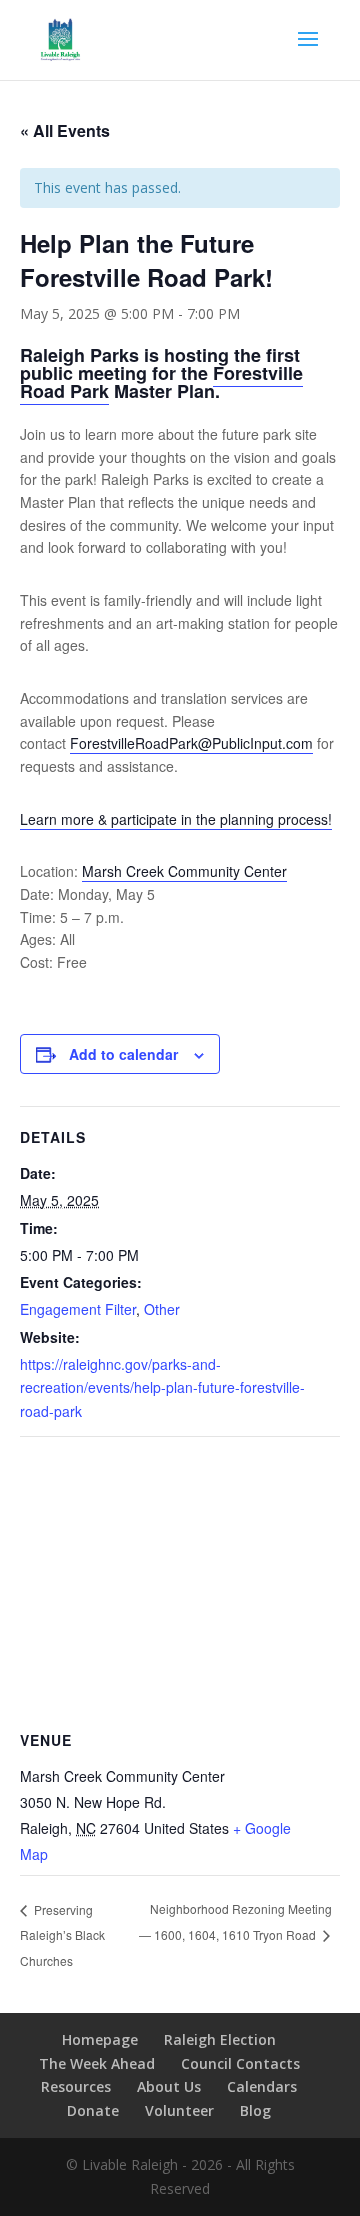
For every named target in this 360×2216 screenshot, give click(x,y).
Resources (76, 2086)
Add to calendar (123, 1054)
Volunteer (179, 2110)
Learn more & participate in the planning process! (176, 819)
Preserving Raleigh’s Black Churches (62, 1935)
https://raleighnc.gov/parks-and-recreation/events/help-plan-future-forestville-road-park (162, 1388)
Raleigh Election (220, 2039)
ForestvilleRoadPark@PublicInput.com (191, 743)
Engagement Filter (78, 1309)
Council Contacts (240, 2063)
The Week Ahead (97, 2063)
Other (162, 1309)
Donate (93, 2110)
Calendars (262, 2086)
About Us (169, 2086)
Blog (255, 2110)
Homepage (100, 2039)
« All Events (65, 130)
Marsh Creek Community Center (184, 871)
